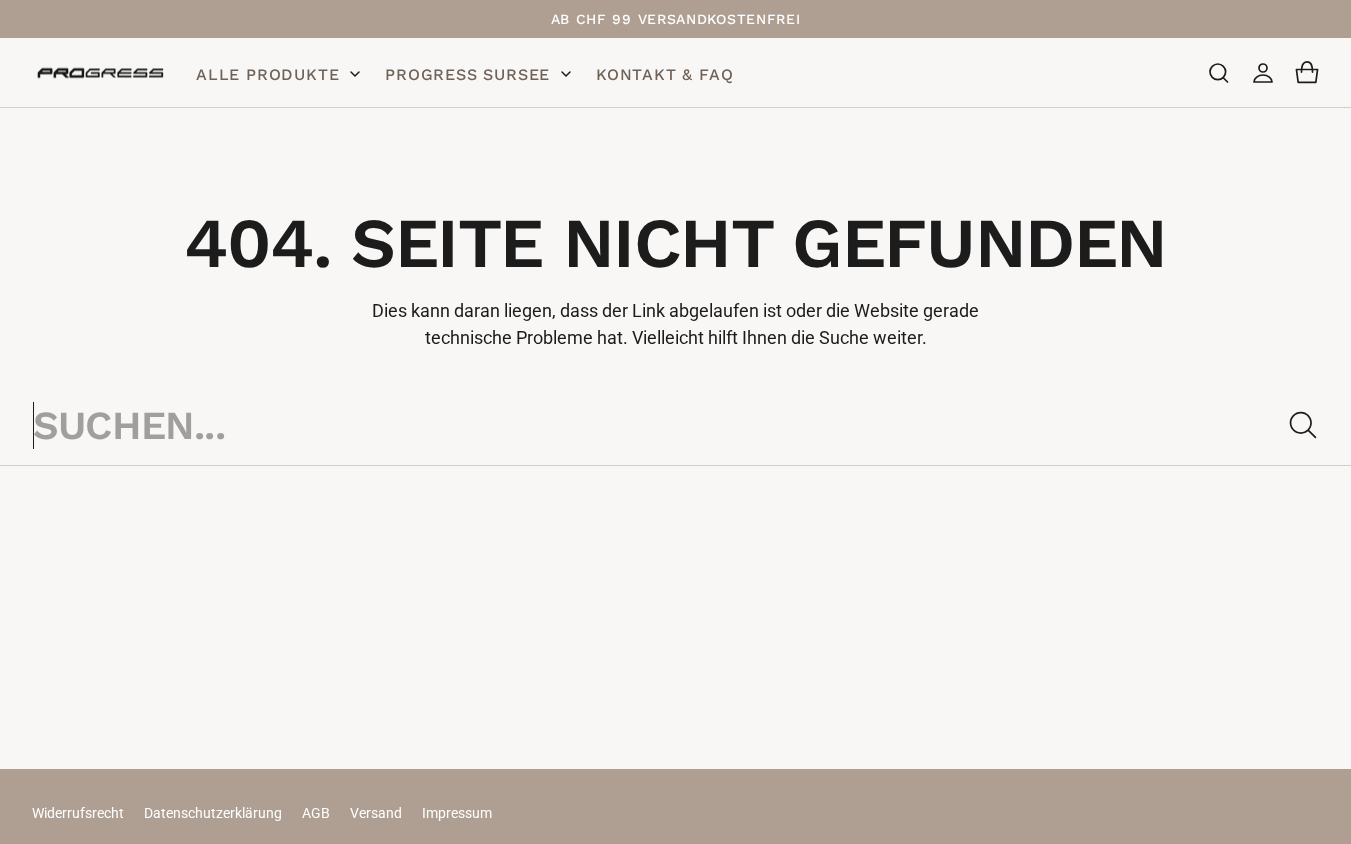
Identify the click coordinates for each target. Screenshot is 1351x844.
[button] (1219, 73)
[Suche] (1303, 425)
